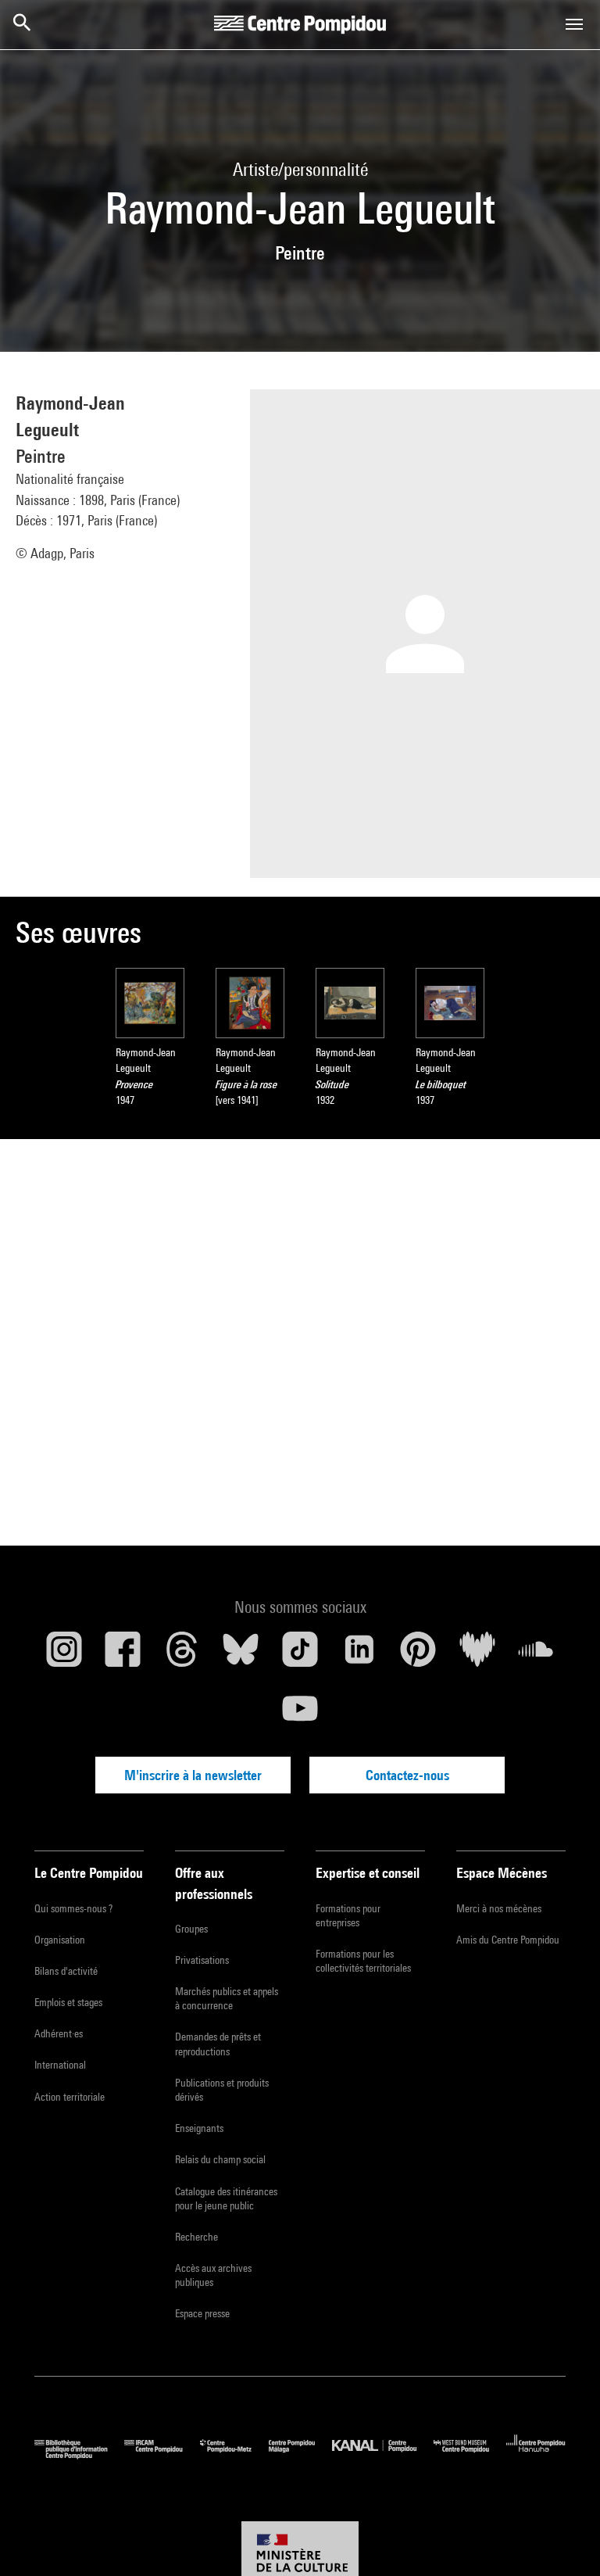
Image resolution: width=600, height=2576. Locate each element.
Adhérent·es (59, 2033)
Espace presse (202, 2313)
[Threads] (182, 1655)
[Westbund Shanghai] (470, 2455)
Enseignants (199, 2128)
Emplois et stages (68, 2002)
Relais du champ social (220, 2159)
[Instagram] (64, 1655)
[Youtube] (300, 1714)
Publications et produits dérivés (222, 2090)
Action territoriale (70, 2097)
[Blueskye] (241, 1655)
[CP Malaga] (300, 2455)
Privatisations (202, 1960)
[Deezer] (477, 1655)
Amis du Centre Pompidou (508, 1940)
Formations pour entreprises (348, 1915)
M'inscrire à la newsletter (193, 1775)
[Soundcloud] (536, 1655)
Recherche (196, 2237)
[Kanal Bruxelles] (382, 2455)
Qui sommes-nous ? (73, 1908)
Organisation (60, 1940)
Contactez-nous (407, 1775)
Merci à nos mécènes (499, 1908)
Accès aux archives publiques (213, 2275)
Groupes (191, 1929)
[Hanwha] (536, 2455)
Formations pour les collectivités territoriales (363, 1961)
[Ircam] (162, 2455)
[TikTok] (300, 1655)
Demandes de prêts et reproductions (218, 2044)
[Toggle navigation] (574, 24)
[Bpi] (79, 2455)
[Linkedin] (359, 1655)
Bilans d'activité (66, 1971)
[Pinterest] (418, 1655)
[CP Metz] (234, 2455)
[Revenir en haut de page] (563, 2539)
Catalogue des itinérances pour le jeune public (226, 2198)
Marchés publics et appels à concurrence (227, 1998)
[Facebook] (123, 1655)
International (60, 2065)
